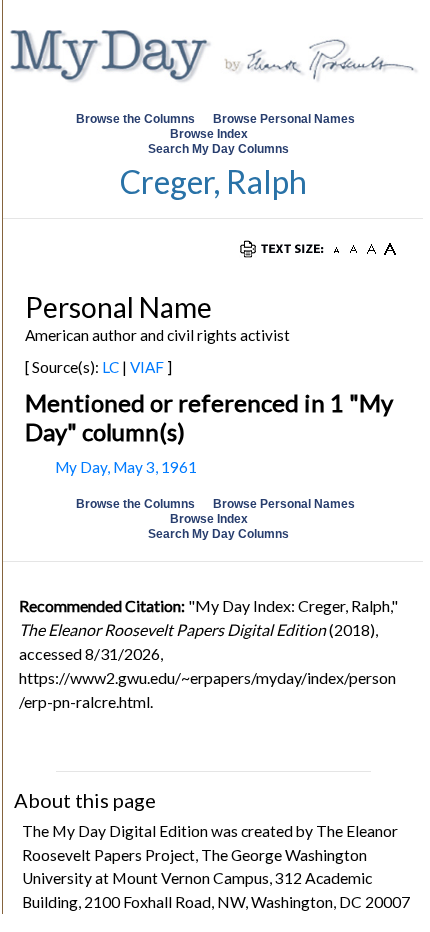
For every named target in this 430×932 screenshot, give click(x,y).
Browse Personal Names (285, 119)
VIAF (147, 367)
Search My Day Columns (218, 149)
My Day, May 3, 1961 (126, 467)
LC (110, 367)
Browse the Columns (135, 119)
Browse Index (209, 134)
